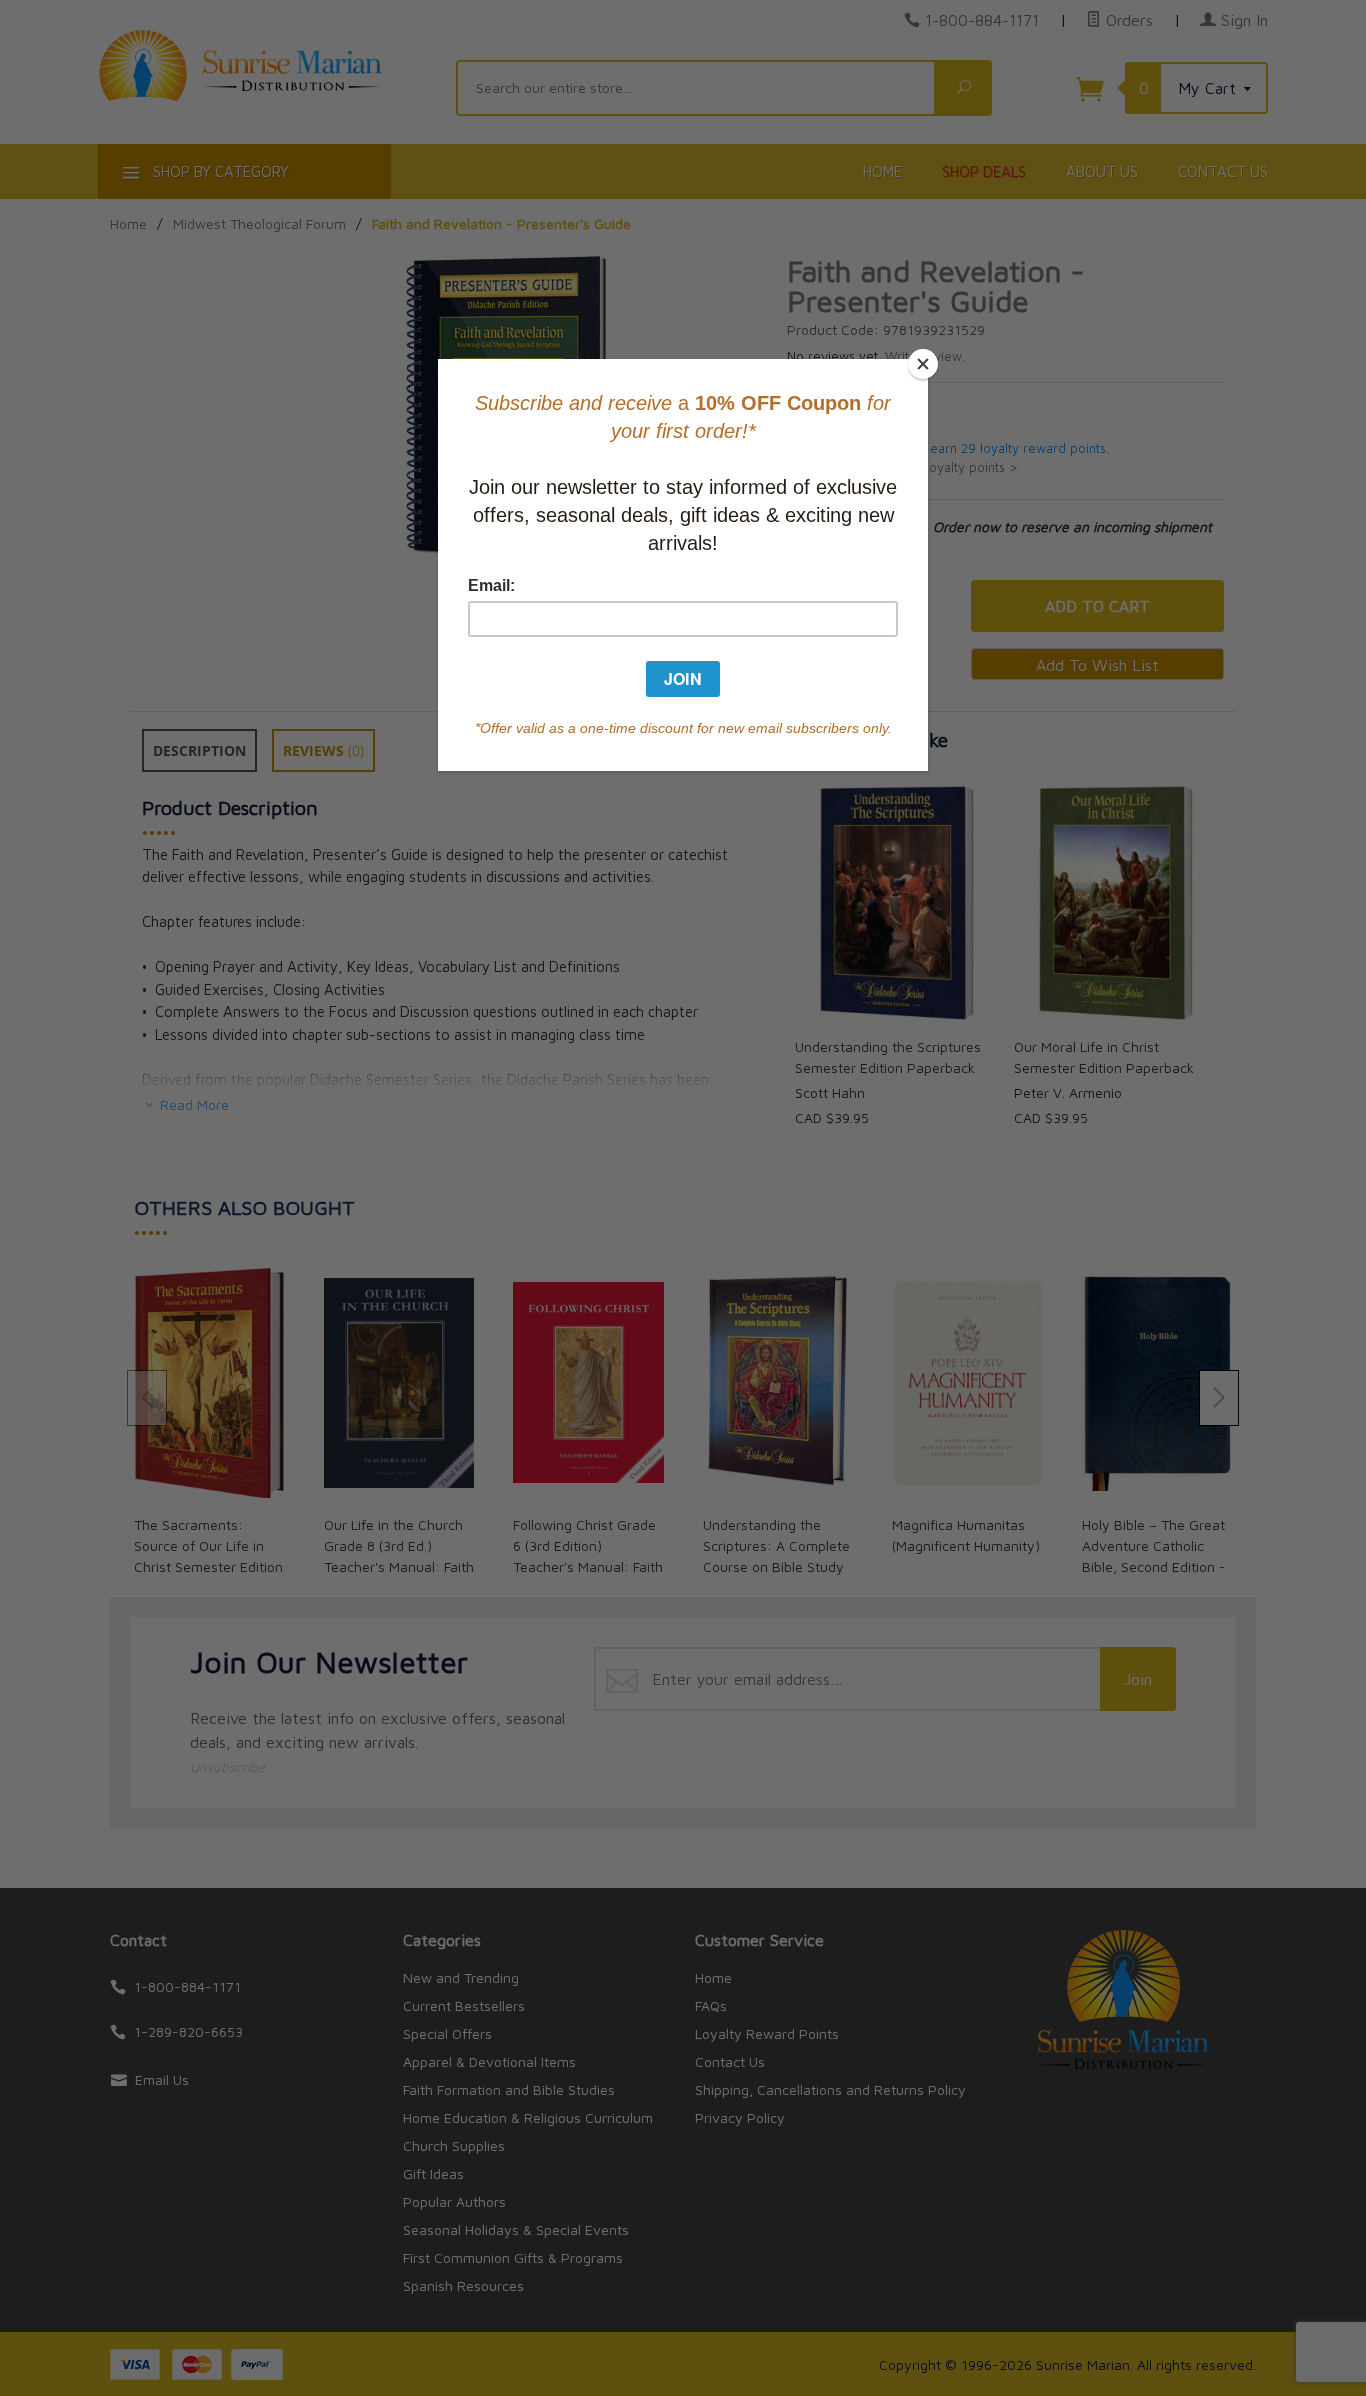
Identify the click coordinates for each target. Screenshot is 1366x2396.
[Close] (923, 364)
